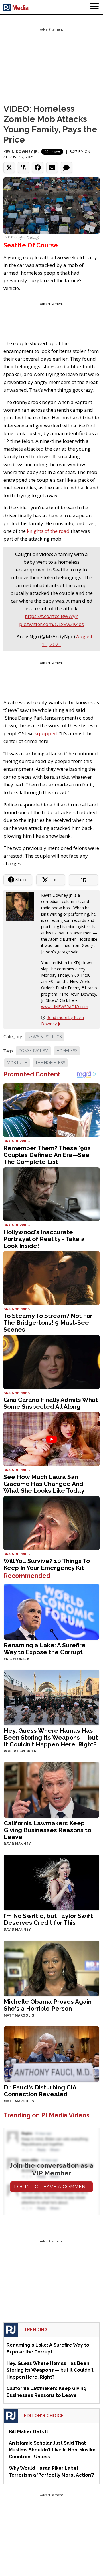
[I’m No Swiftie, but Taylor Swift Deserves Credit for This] (51, 1882)
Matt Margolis (19, 2015)
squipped (46, 733)
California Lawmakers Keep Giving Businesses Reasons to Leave (47, 1830)
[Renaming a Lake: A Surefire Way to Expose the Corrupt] (51, 1611)
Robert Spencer (20, 1751)
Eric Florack (17, 1659)
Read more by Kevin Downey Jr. (63, 1021)
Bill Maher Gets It (29, 2432)
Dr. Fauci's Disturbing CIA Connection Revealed (40, 2091)
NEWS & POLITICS (44, 1037)
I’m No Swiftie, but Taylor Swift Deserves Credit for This (48, 1919)
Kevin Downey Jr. (21, 152)
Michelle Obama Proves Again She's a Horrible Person (48, 2005)
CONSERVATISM (33, 1051)
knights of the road (48, 531)
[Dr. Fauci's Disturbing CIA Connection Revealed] (51, 2053)
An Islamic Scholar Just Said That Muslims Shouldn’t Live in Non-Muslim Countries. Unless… (52, 2450)
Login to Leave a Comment (51, 2187)
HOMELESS (67, 1051)
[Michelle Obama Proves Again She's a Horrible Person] (51, 1968)
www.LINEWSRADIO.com (65, 1007)
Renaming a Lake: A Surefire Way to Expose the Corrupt (45, 1649)
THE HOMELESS (50, 1063)
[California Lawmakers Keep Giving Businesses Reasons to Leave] (51, 1789)
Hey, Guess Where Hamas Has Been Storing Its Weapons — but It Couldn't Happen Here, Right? (51, 1737)
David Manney (17, 1844)
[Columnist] (22, 906)
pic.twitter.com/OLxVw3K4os (51, 624)
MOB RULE (17, 1063)
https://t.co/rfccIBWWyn (52, 616)
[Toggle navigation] (94, 7)
